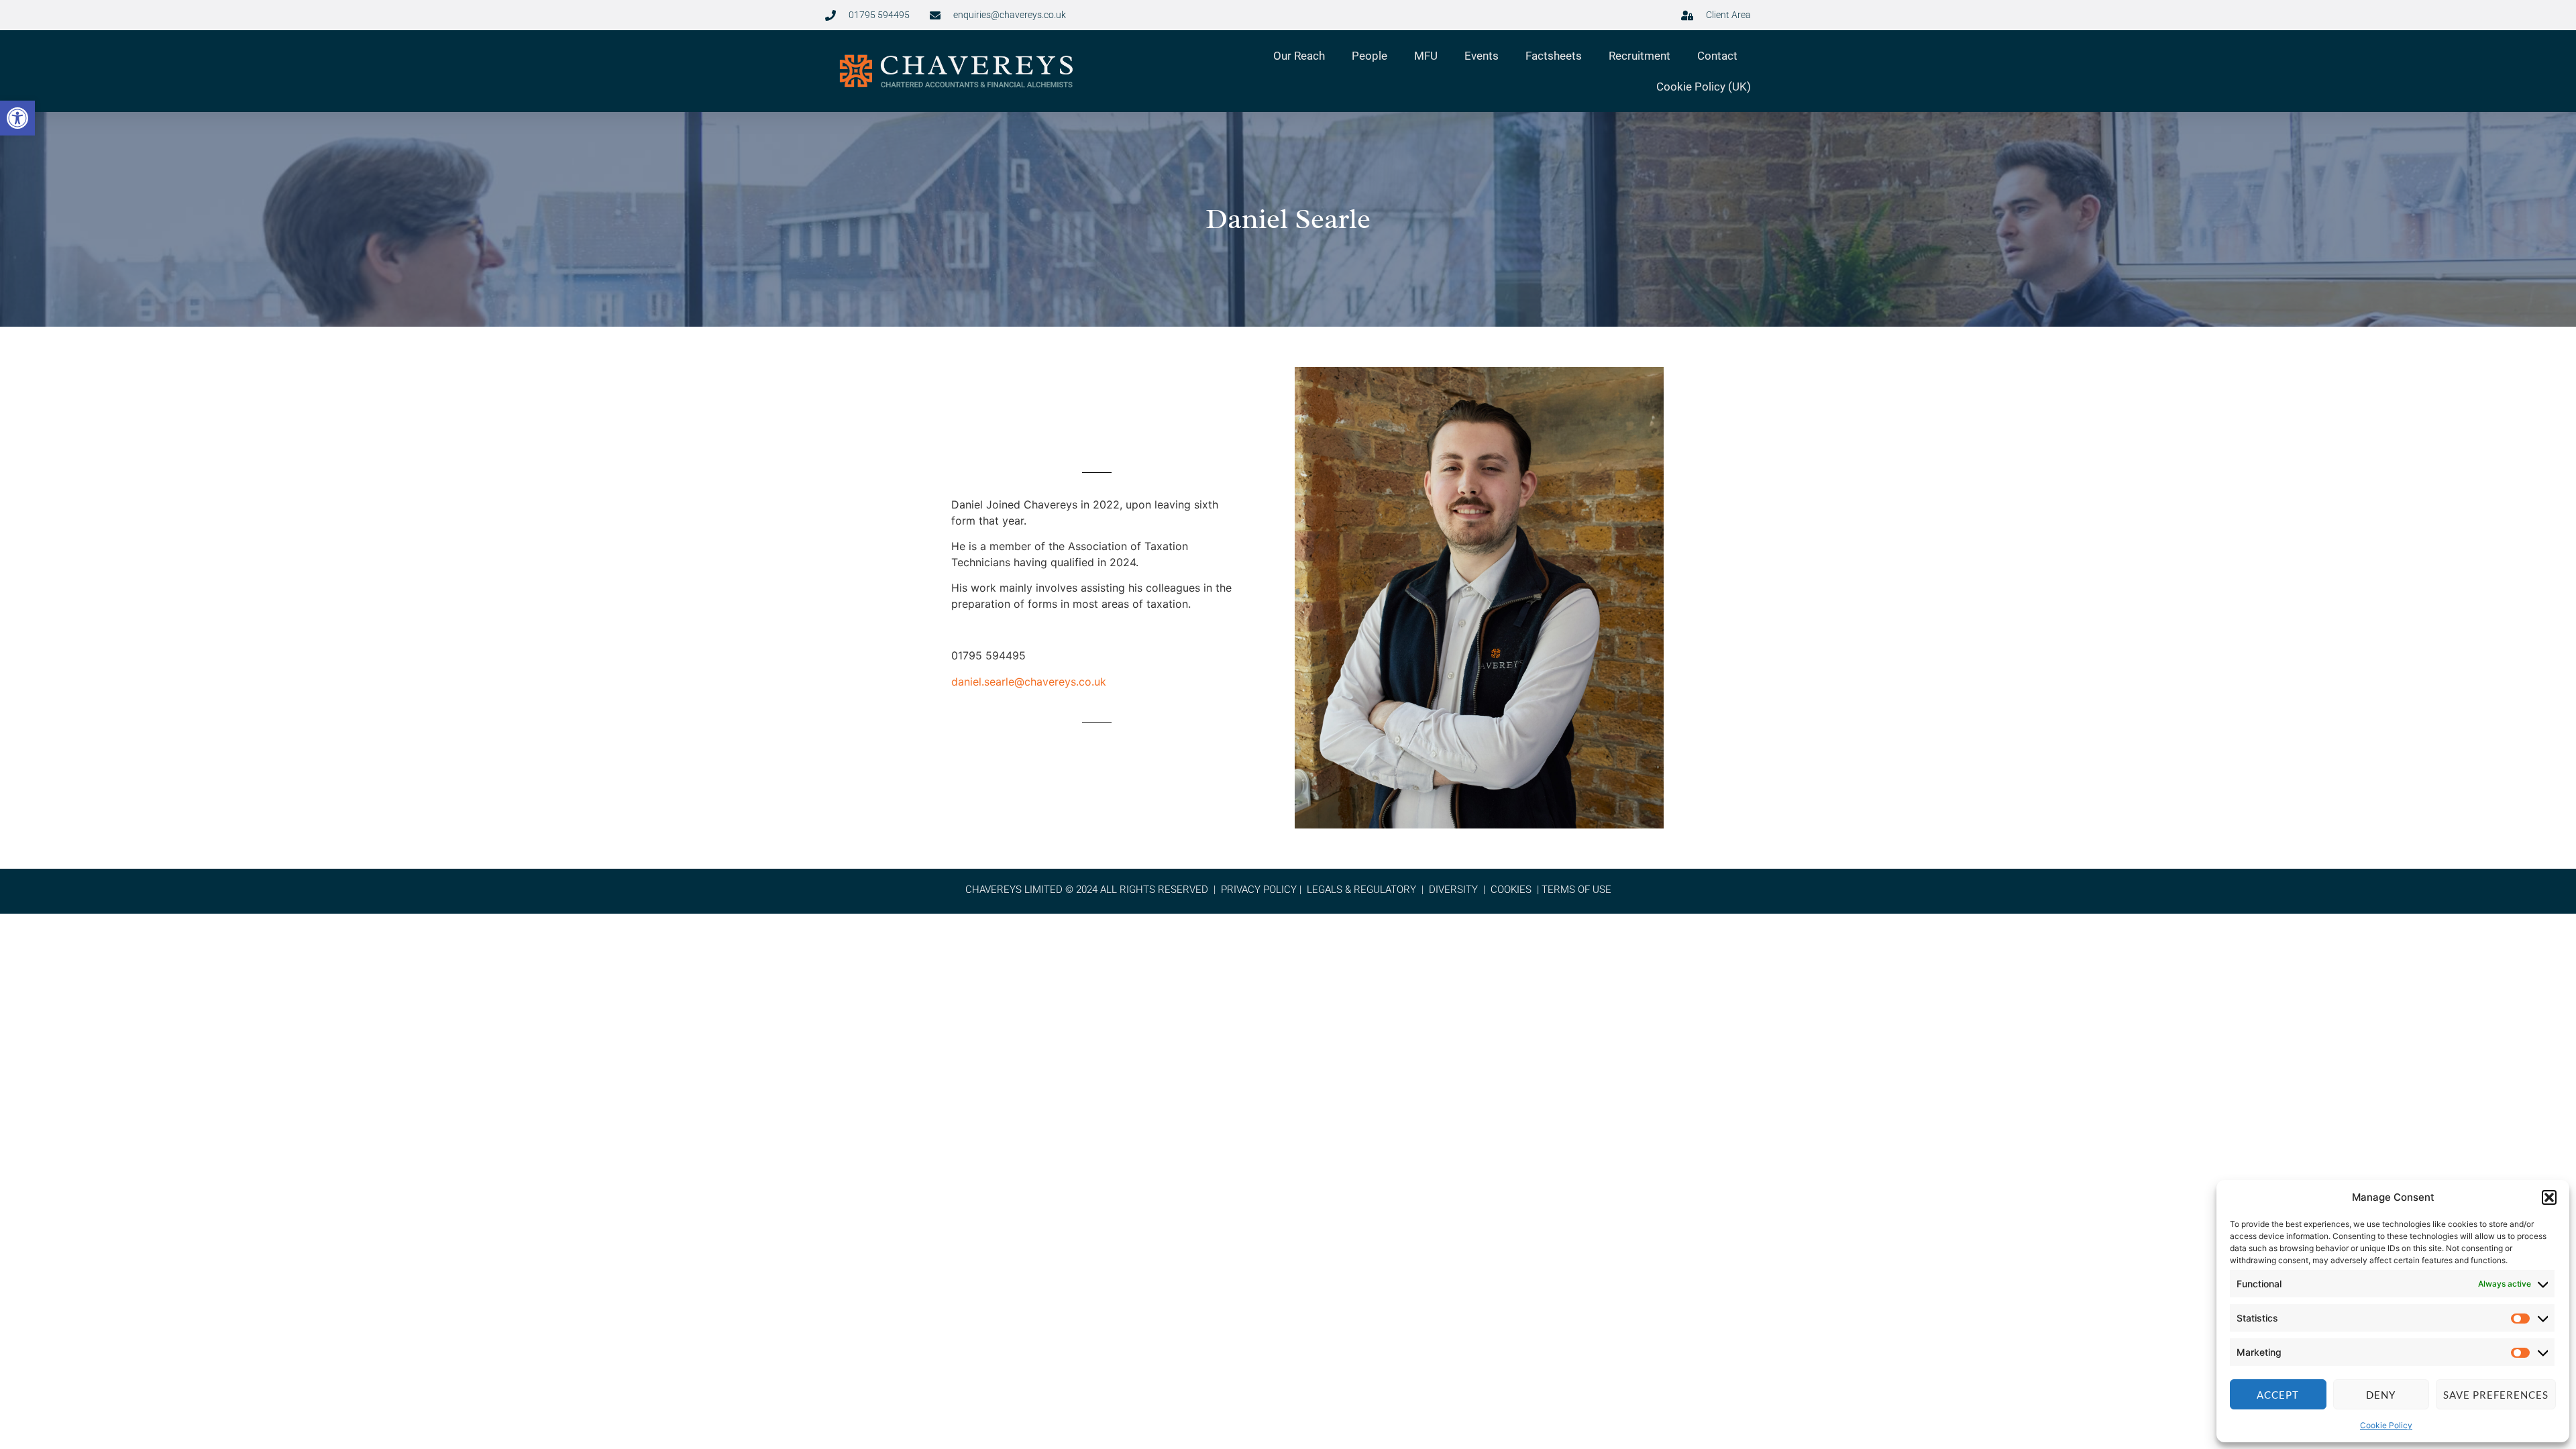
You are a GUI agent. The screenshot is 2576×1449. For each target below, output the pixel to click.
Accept (2278, 1395)
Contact (1717, 56)
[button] (17, 118)
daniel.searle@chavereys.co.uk (1029, 682)
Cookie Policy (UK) (1704, 87)
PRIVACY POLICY (1259, 890)
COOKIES (1511, 890)
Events (1482, 56)
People (1370, 56)
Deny (2381, 1395)
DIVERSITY (1453, 890)
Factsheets (1554, 56)
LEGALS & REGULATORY (1361, 890)
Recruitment (1640, 56)
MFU (1426, 56)
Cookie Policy (2386, 1425)
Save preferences (2496, 1395)
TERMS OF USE (1576, 890)
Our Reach (1299, 56)
